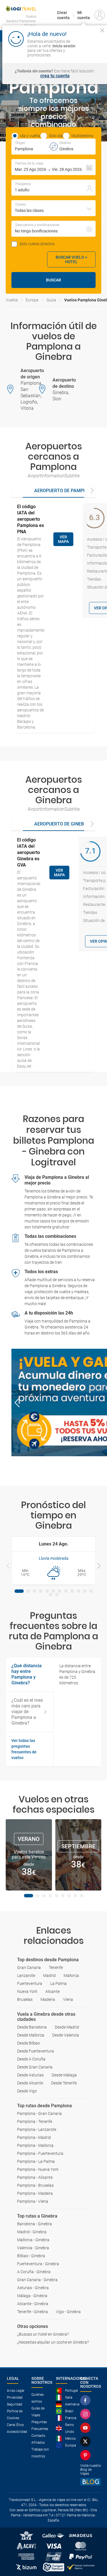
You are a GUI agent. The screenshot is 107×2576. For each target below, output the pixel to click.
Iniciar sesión (91, 50)
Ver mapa (63, 539)
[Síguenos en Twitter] (86, 2441)
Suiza (51, 300)
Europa (32, 300)
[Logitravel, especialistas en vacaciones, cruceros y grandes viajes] (21, 9)
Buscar (53, 280)
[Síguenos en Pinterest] (86, 2455)
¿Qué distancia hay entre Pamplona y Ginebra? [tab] (27, 1674)
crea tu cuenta (55, 76)
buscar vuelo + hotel (71, 259)
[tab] (65, 491)
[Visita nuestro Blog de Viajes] (91, 2482)
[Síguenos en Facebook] (86, 2400)
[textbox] (32, 147)
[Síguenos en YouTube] (86, 2428)
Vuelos (12, 300)
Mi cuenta (84, 15)
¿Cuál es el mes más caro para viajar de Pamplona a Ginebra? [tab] (27, 1712)
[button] (53, 167)
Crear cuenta (63, 15)
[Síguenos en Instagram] (86, 2414)
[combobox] (53, 208)
